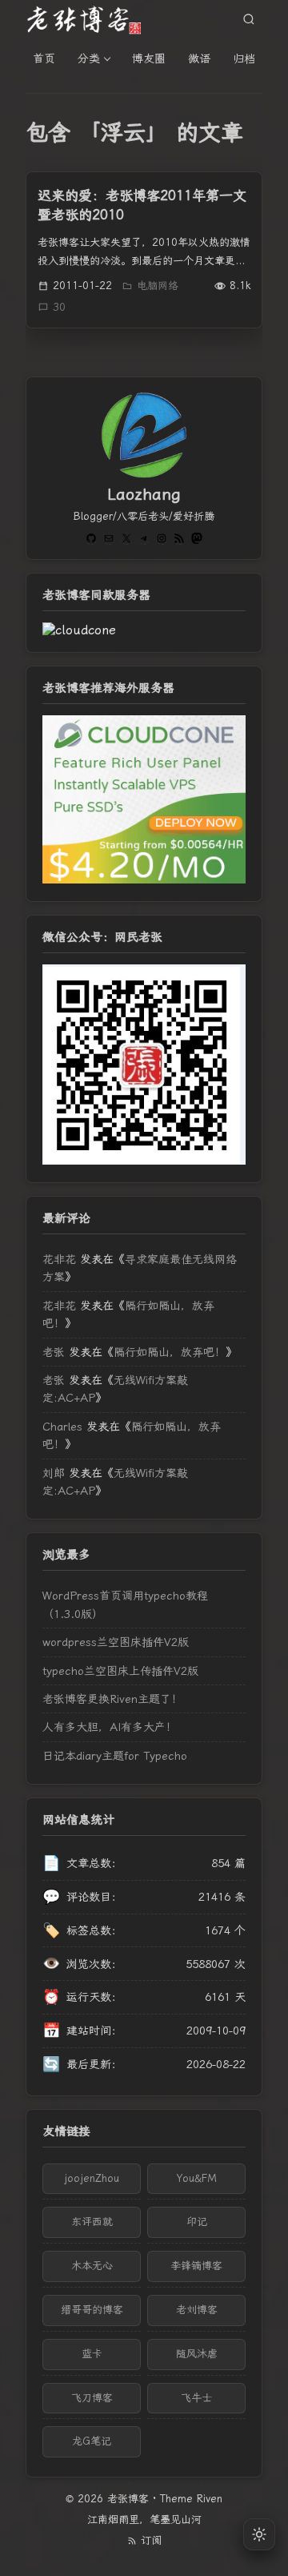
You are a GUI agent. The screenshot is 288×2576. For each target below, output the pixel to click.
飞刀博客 (92, 2398)
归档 (244, 58)
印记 (197, 2222)
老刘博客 (197, 2310)
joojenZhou (92, 2178)
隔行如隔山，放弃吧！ (170, 1352)
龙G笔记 (92, 2441)
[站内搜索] (249, 19)
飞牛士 (196, 2398)
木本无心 (92, 2266)
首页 (44, 58)
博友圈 (149, 58)
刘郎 (54, 1473)
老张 (54, 1352)
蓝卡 (92, 2354)
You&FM (197, 2178)
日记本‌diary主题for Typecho (115, 1756)
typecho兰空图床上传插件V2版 (120, 1671)
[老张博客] (90, 19)
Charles (62, 1427)
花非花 (59, 1259)
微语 (199, 58)
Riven (210, 2499)
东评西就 (92, 2222)
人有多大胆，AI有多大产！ (110, 1727)
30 (59, 307)
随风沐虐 (197, 2354)
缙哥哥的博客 (92, 2310)
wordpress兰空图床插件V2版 (116, 1642)
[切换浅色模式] (259, 2534)
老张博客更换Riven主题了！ (112, 1699)
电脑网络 (158, 286)
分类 (89, 58)
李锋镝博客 (196, 2266)
